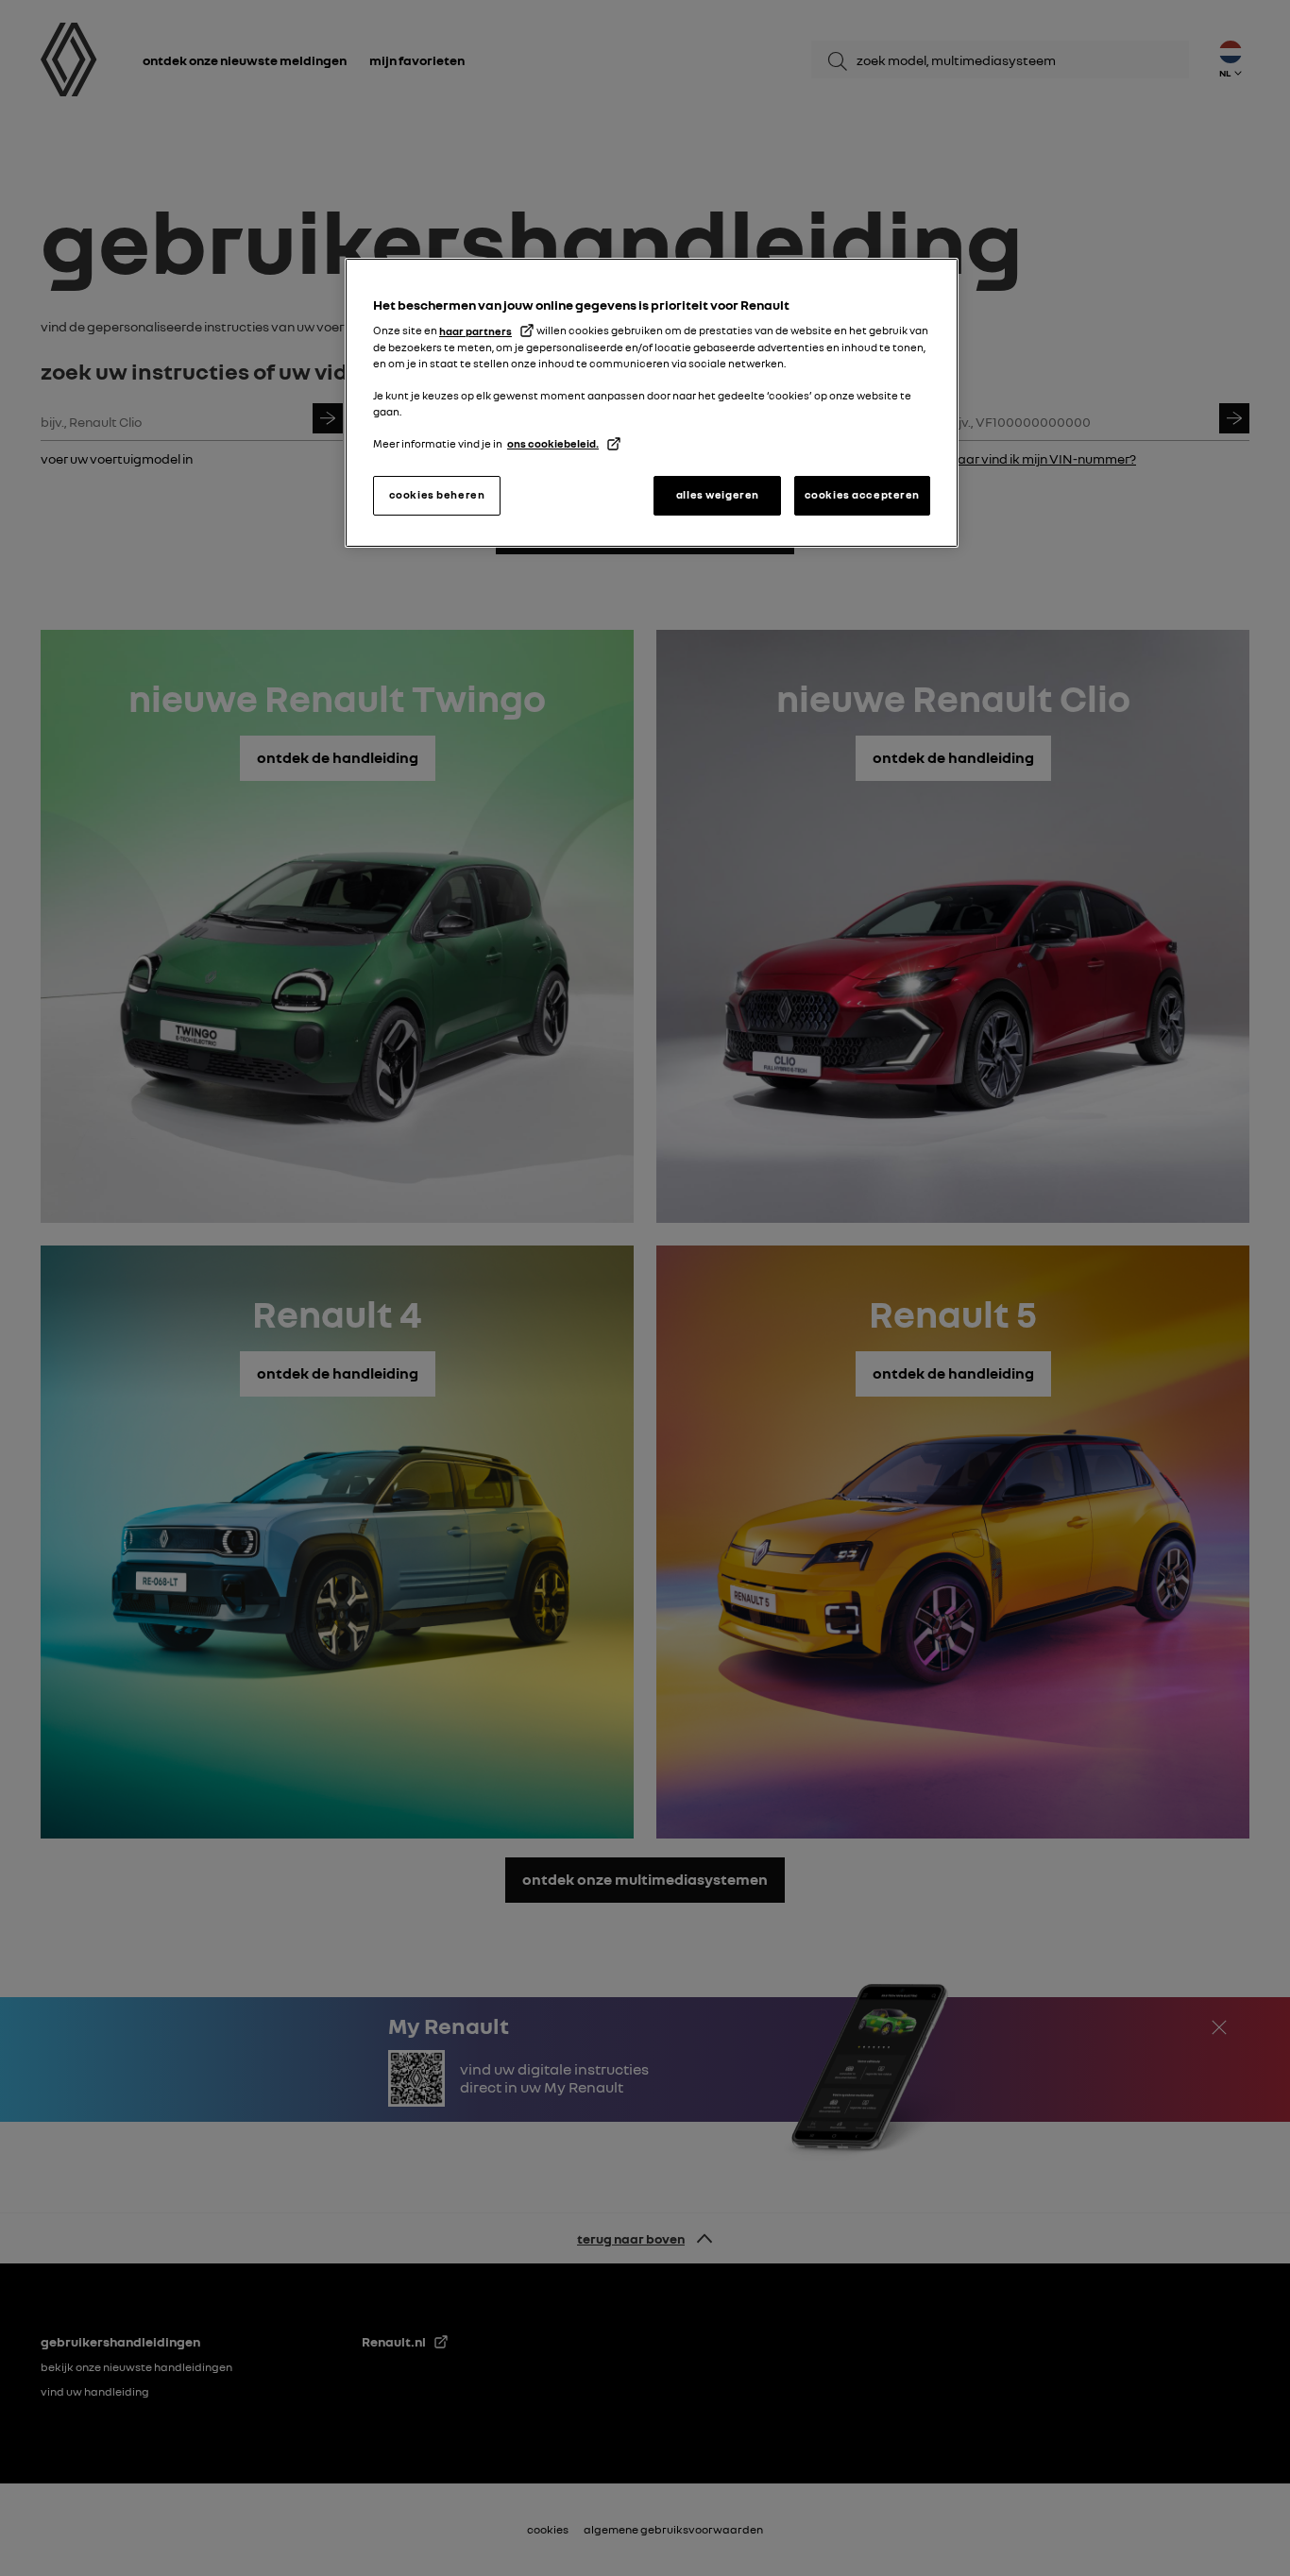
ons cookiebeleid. (553, 444)
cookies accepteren (862, 495)
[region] (652, 403)
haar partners (475, 331)
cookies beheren (437, 495)
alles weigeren (718, 495)
